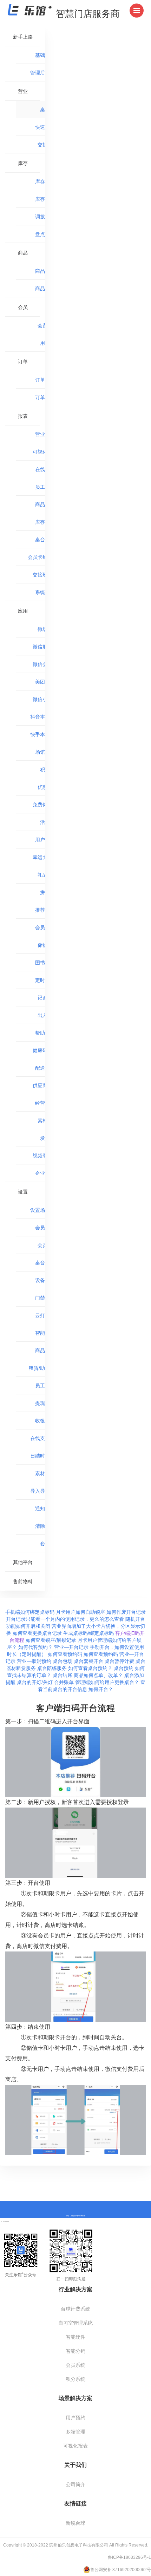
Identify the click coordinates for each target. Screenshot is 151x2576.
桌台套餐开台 (89, 1661)
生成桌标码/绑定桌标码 (89, 1633)
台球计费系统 (75, 2309)
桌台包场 (63, 1661)
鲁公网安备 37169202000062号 (121, 2570)
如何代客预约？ (36, 1647)
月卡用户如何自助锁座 (81, 1612)
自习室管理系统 (75, 2323)
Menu (137, 11)
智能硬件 (75, 2337)
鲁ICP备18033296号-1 (129, 2557)
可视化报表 (75, 2446)
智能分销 (75, 2351)
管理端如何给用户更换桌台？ (108, 1682)
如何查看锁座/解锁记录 (52, 1640)
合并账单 (65, 1682)
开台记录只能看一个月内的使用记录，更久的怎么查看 (66, 1619)
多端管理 (75, 2432)
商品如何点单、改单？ (99, 1675)
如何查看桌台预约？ (91, 1668)
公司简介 (75, 2484)
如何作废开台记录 (126, 1612)
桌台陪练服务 (53, 1668)
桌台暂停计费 (120, 1661)
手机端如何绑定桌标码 (31, 1612)
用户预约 (75, 2418)
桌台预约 (124, 1668)
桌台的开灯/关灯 (35, 1682)
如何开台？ (101, 1689)
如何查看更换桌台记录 (38, 1633)
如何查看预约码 (66, 1654)
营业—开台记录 (72, 1647)
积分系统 (75, 2379)
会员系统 (75, 2365)
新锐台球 (75, 2523)
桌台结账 (63, 1675)
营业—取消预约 (35, 1661)
